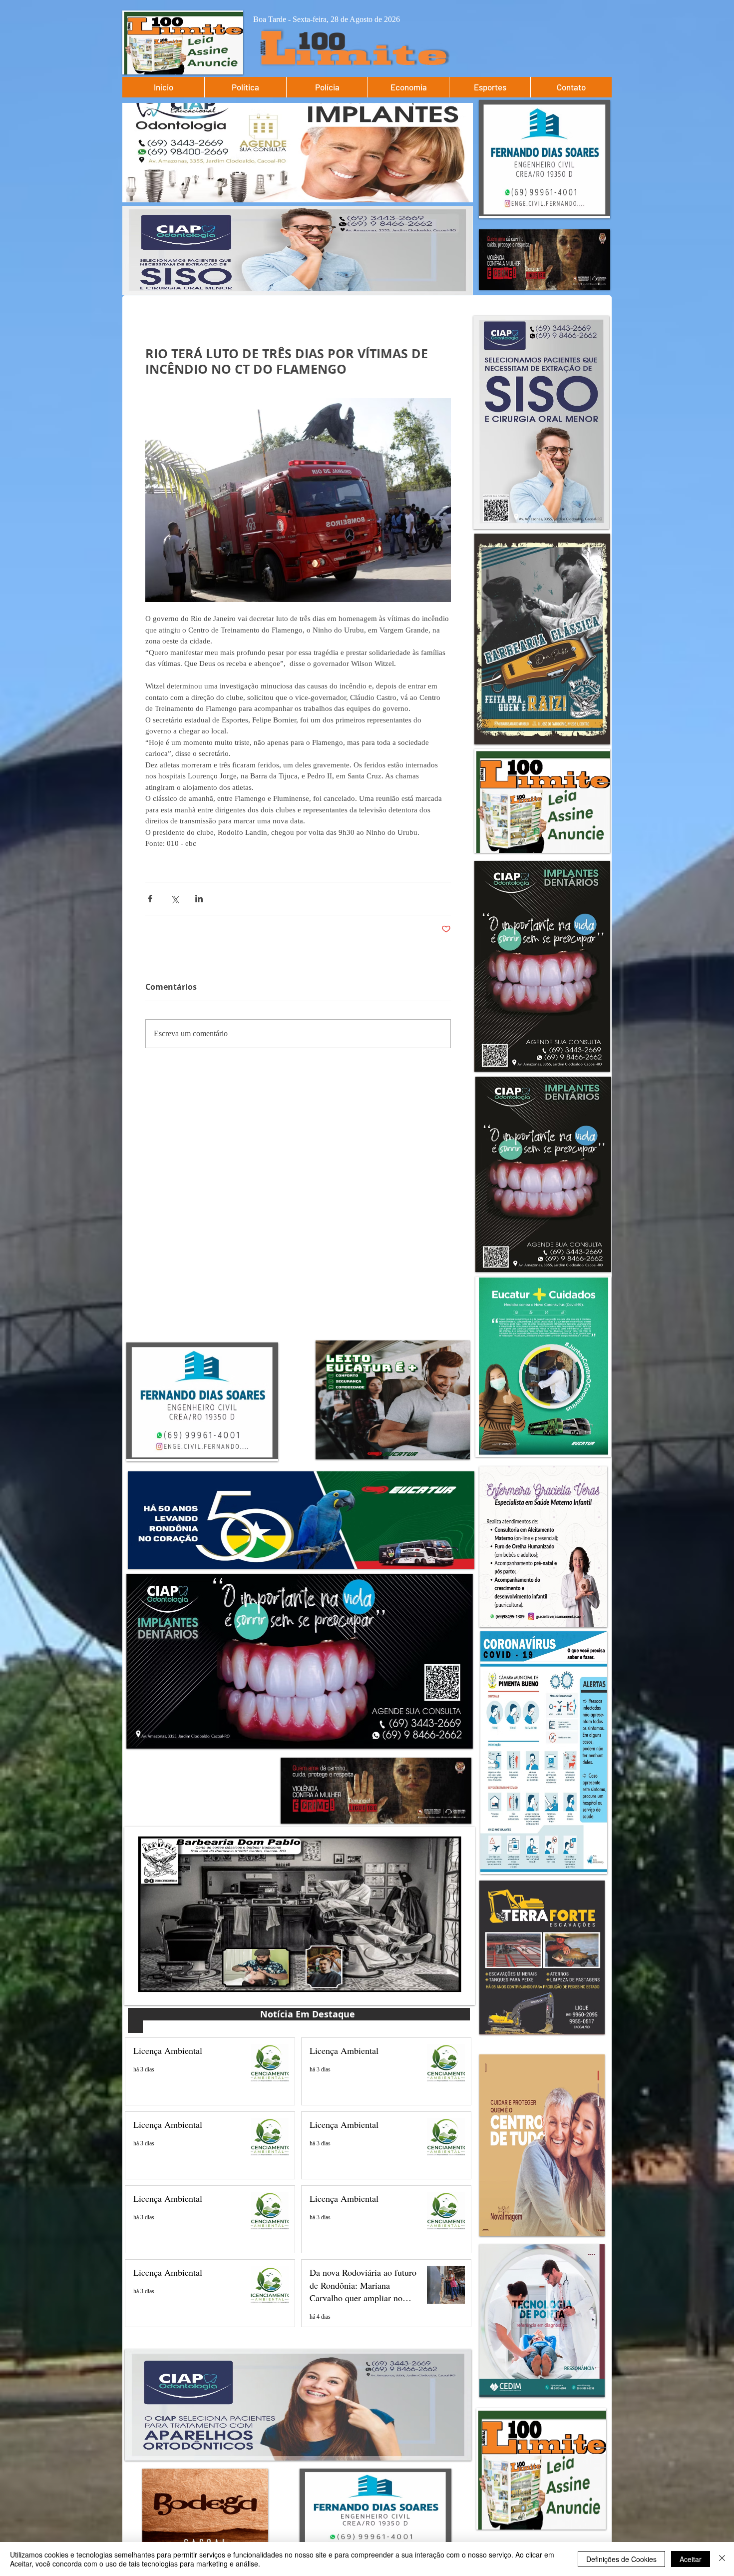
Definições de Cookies (621, 2559)
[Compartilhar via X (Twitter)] (175, 899)
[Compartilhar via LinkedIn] (199, 899)
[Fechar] (722, 2559)
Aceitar (691, 2559)
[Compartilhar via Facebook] (150, 899)
